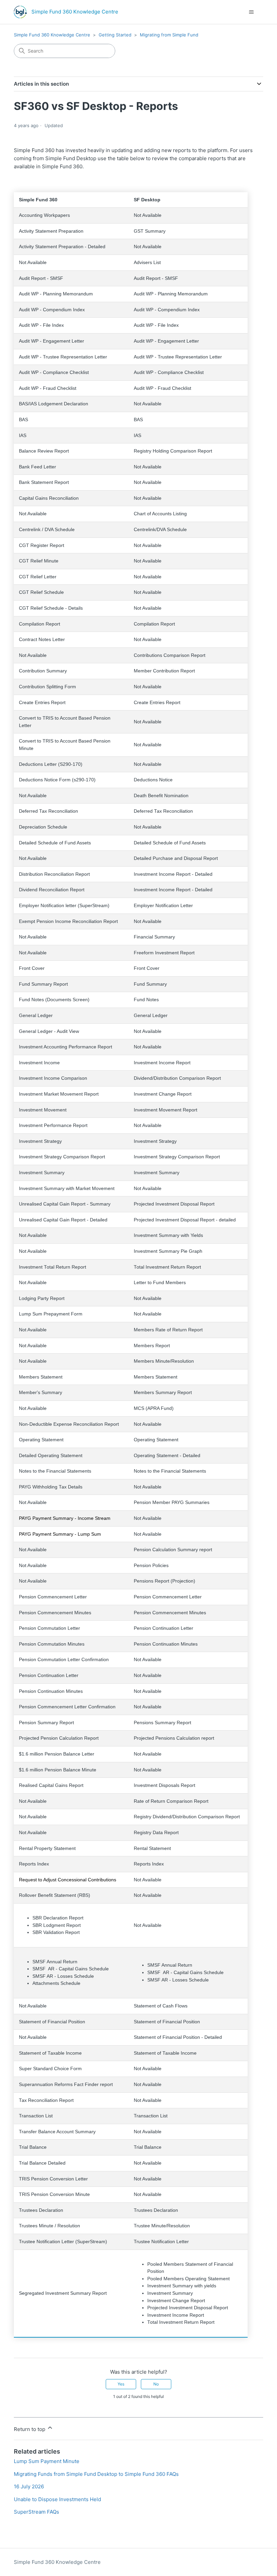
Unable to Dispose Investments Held (57, 2499)
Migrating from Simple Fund (169, 35)
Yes (121, 2384)
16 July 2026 (29, 2486)
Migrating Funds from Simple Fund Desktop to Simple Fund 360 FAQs (96, 2474)
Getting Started (115, 35)
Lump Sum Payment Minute (47, 2461)
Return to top (30, 2429)
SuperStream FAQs (36, 2512)
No (156, 2384)
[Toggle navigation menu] (251, 12)
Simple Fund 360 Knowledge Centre (52, 35)
